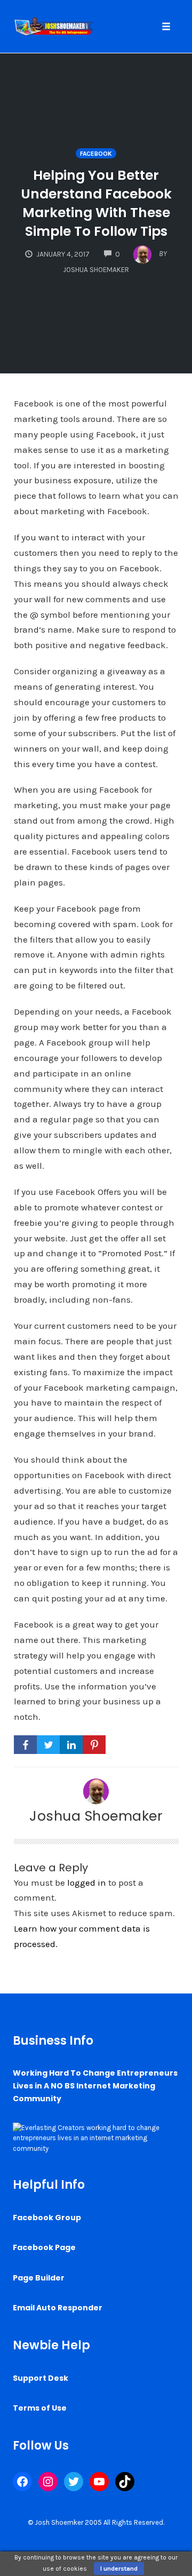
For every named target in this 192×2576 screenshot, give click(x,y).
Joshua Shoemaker (96, 1816)
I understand (119, 2569)
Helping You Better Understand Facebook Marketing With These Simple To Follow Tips (96, 203)
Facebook (96, 154)
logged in (87, 1883)
